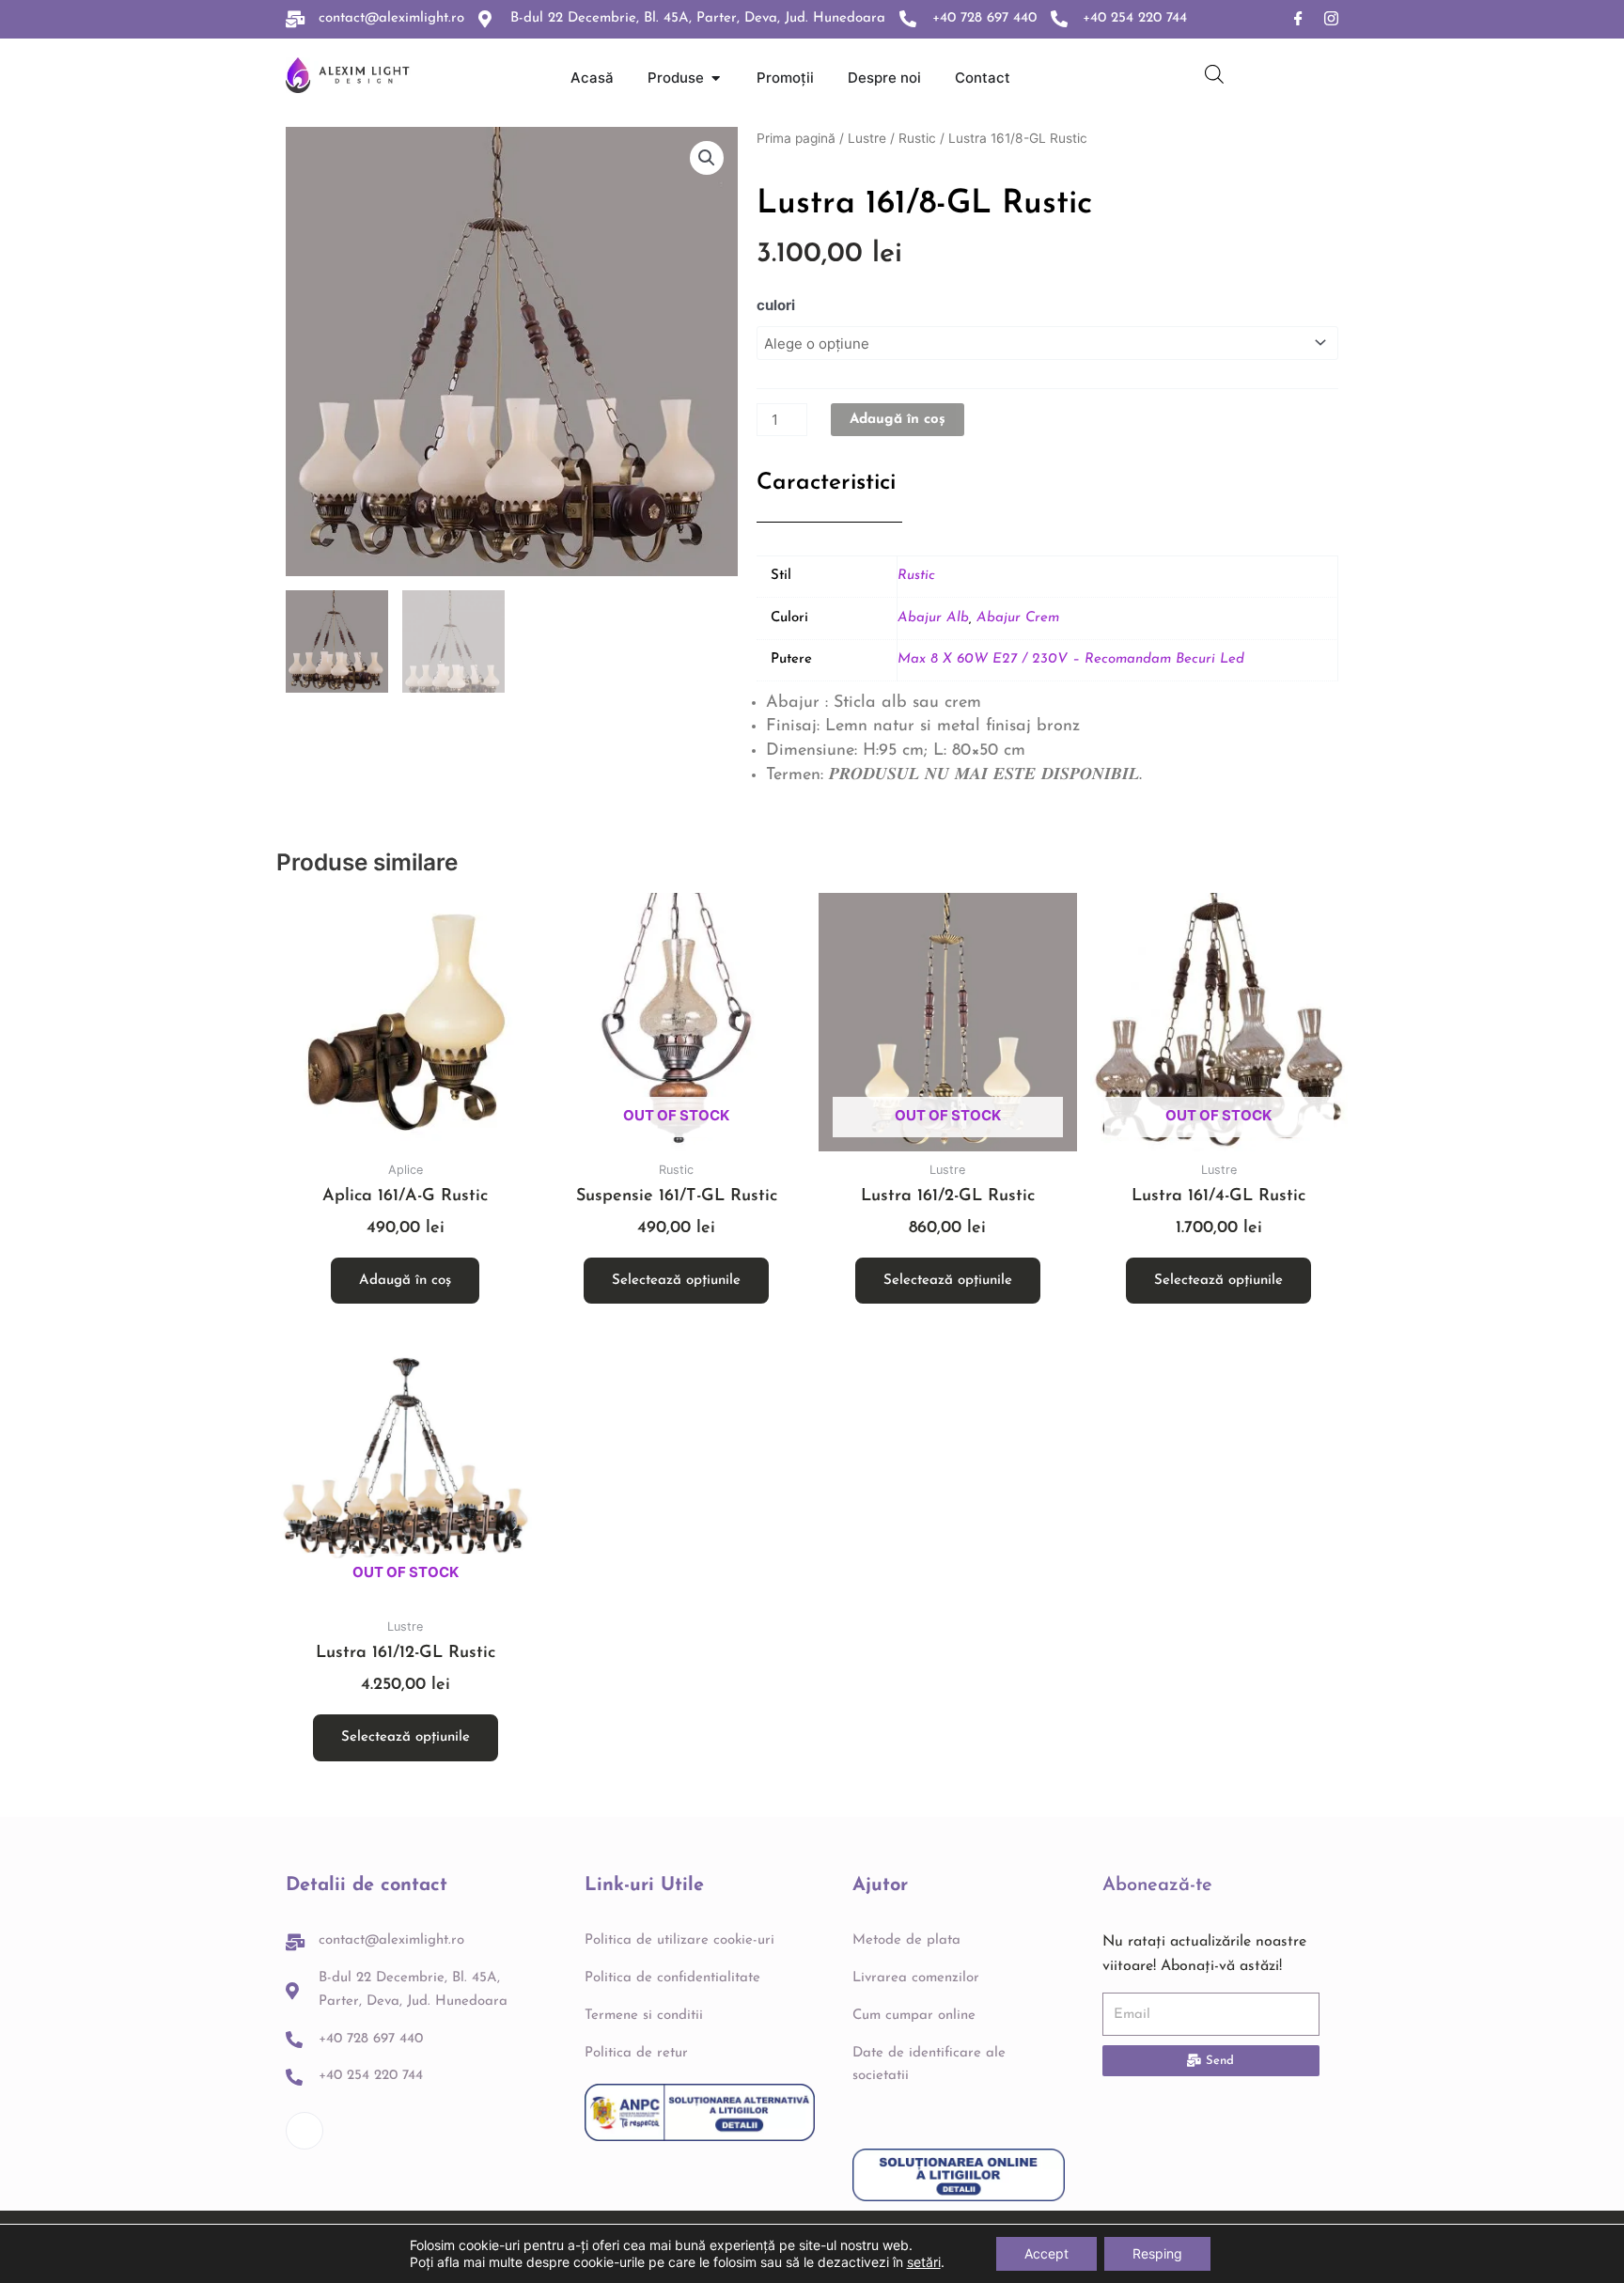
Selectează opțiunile (676, 1281)
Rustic (917, 138)
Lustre (867, 138)
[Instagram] (1331, 19)
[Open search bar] (1214, 74)
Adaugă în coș (898, 420)
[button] (707, 158)
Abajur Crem (1018, 618)
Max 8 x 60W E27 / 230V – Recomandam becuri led (1071, 659)
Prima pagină (796, 138)
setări (924, 2262)
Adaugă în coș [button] (405, 1281)
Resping (1157, 2253)
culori (776, 305)
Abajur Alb (933, 618)
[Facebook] (1298, 19)
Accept (1046, 2253)
